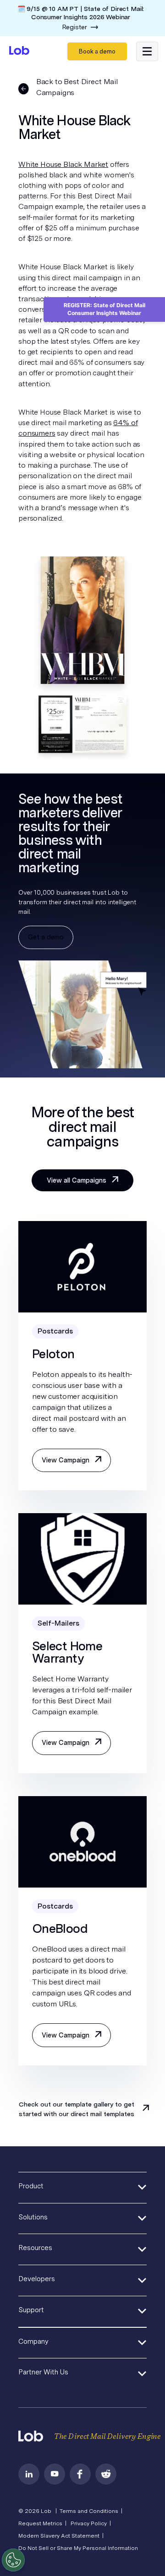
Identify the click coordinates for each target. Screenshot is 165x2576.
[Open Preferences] (13, 2560)
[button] (147, 52)
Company (33, 2341)
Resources (35, 2248)
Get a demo (46, 937)
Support (31, 2310)
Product (31, 2186)
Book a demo (97, 51)
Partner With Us (43, 2372)
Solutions (33, 2217)
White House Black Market (63, 164)
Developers (37, 2279)
